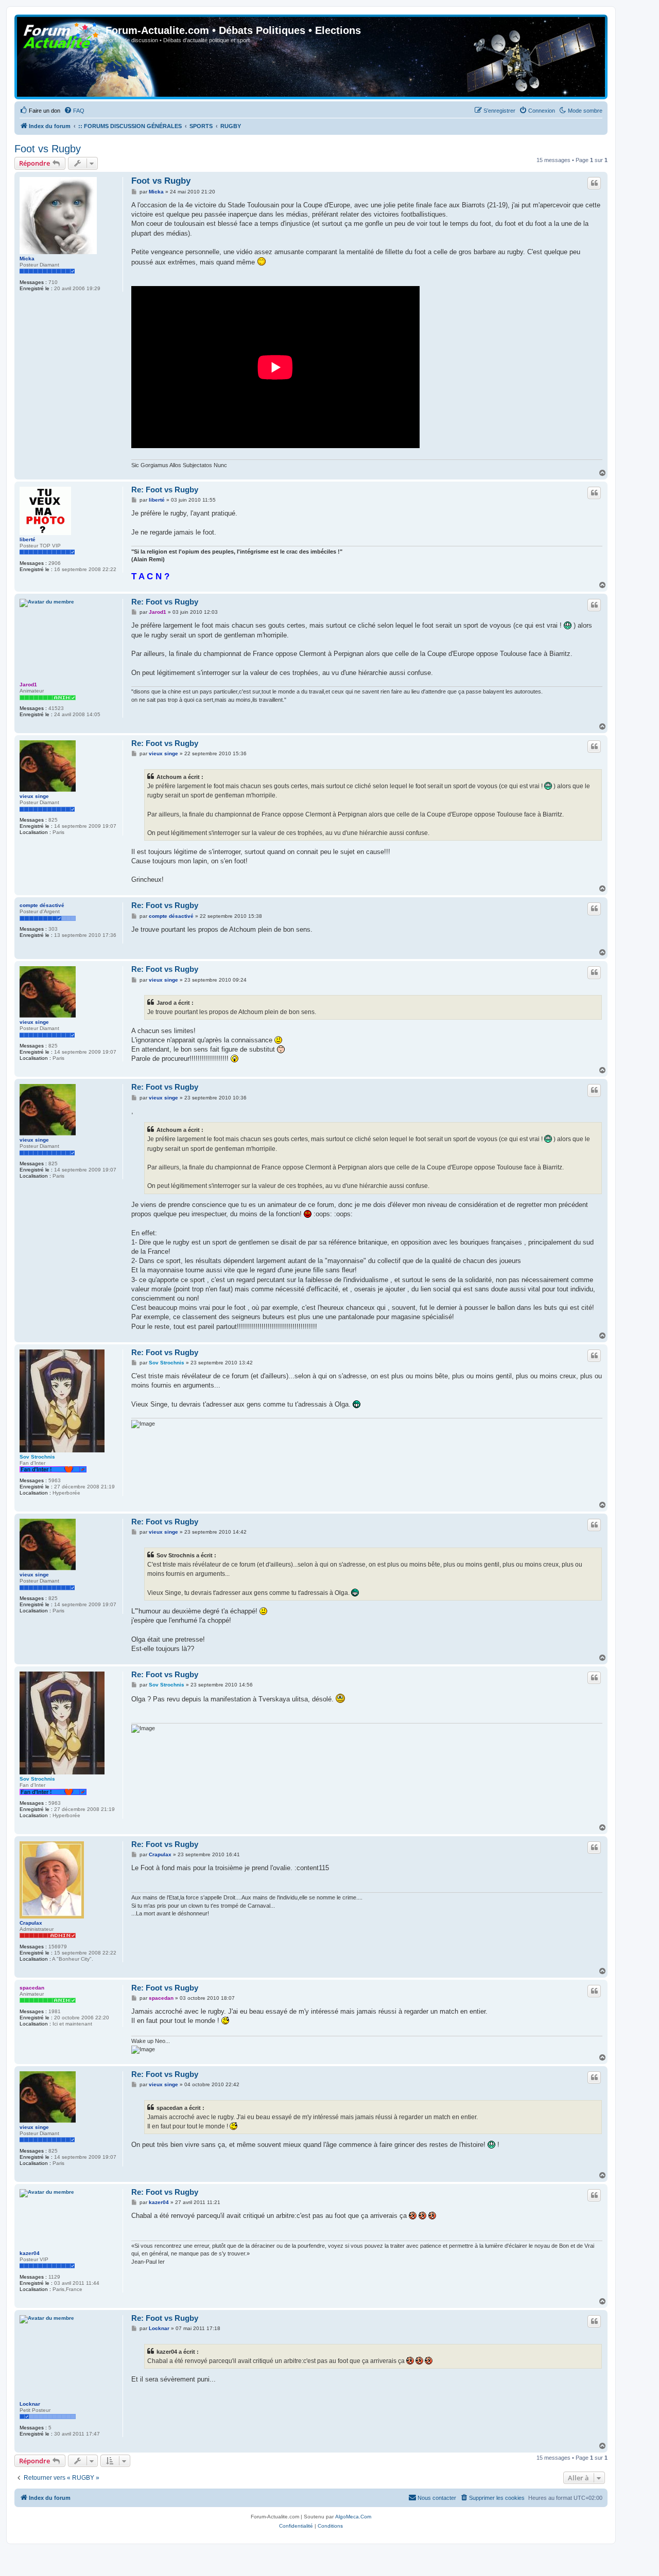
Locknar (30, 2404)
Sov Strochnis (37, 1457)
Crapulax (31, 1923)
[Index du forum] (61, 33)
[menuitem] (40, 111)
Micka (27, 259)
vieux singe (34, 796)
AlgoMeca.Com (353, 2517)
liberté (28, 539)
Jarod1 (28, 685)
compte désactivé (42, 905)
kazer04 (30, 2253)
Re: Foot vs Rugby (165, 490)
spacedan (32, 1988)
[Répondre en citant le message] (594, 183)
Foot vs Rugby (48, 149)
